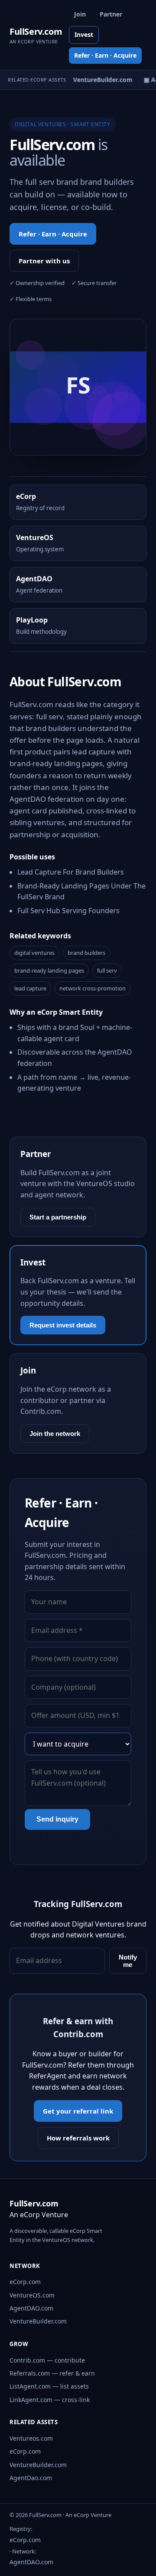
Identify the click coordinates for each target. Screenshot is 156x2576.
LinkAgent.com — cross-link (50, 2400)
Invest (84, 34)
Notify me (128, 1961)
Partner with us (44, 261)
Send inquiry (57, 1819)
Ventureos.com (31, 2438)
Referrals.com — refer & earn (52, 2373)
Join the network (55, 1434)
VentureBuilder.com (38, 2321)
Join (80, 14)
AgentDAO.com (31, 2308)
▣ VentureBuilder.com (97, 80)
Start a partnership (58, 1217)
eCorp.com (25, 2282)
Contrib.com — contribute (47, 2360)
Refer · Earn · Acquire (105, 55)
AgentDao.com (31, 2478)
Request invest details (63, 1325)
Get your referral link (78, 2111)
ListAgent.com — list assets (49, 2386)
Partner (111, 14)
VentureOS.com (32, 2295)
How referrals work (78, 2138)
